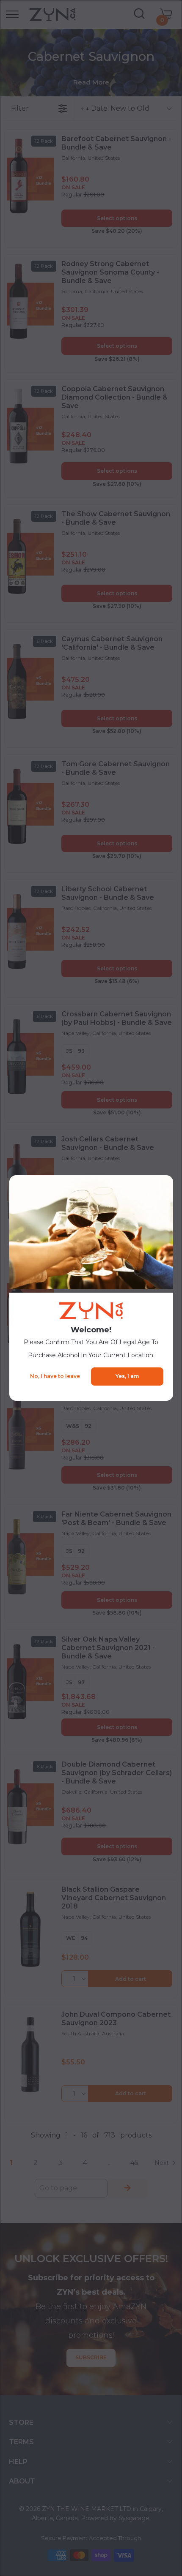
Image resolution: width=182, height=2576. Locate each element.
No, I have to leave (55, 1376)
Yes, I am (127, 1376)
